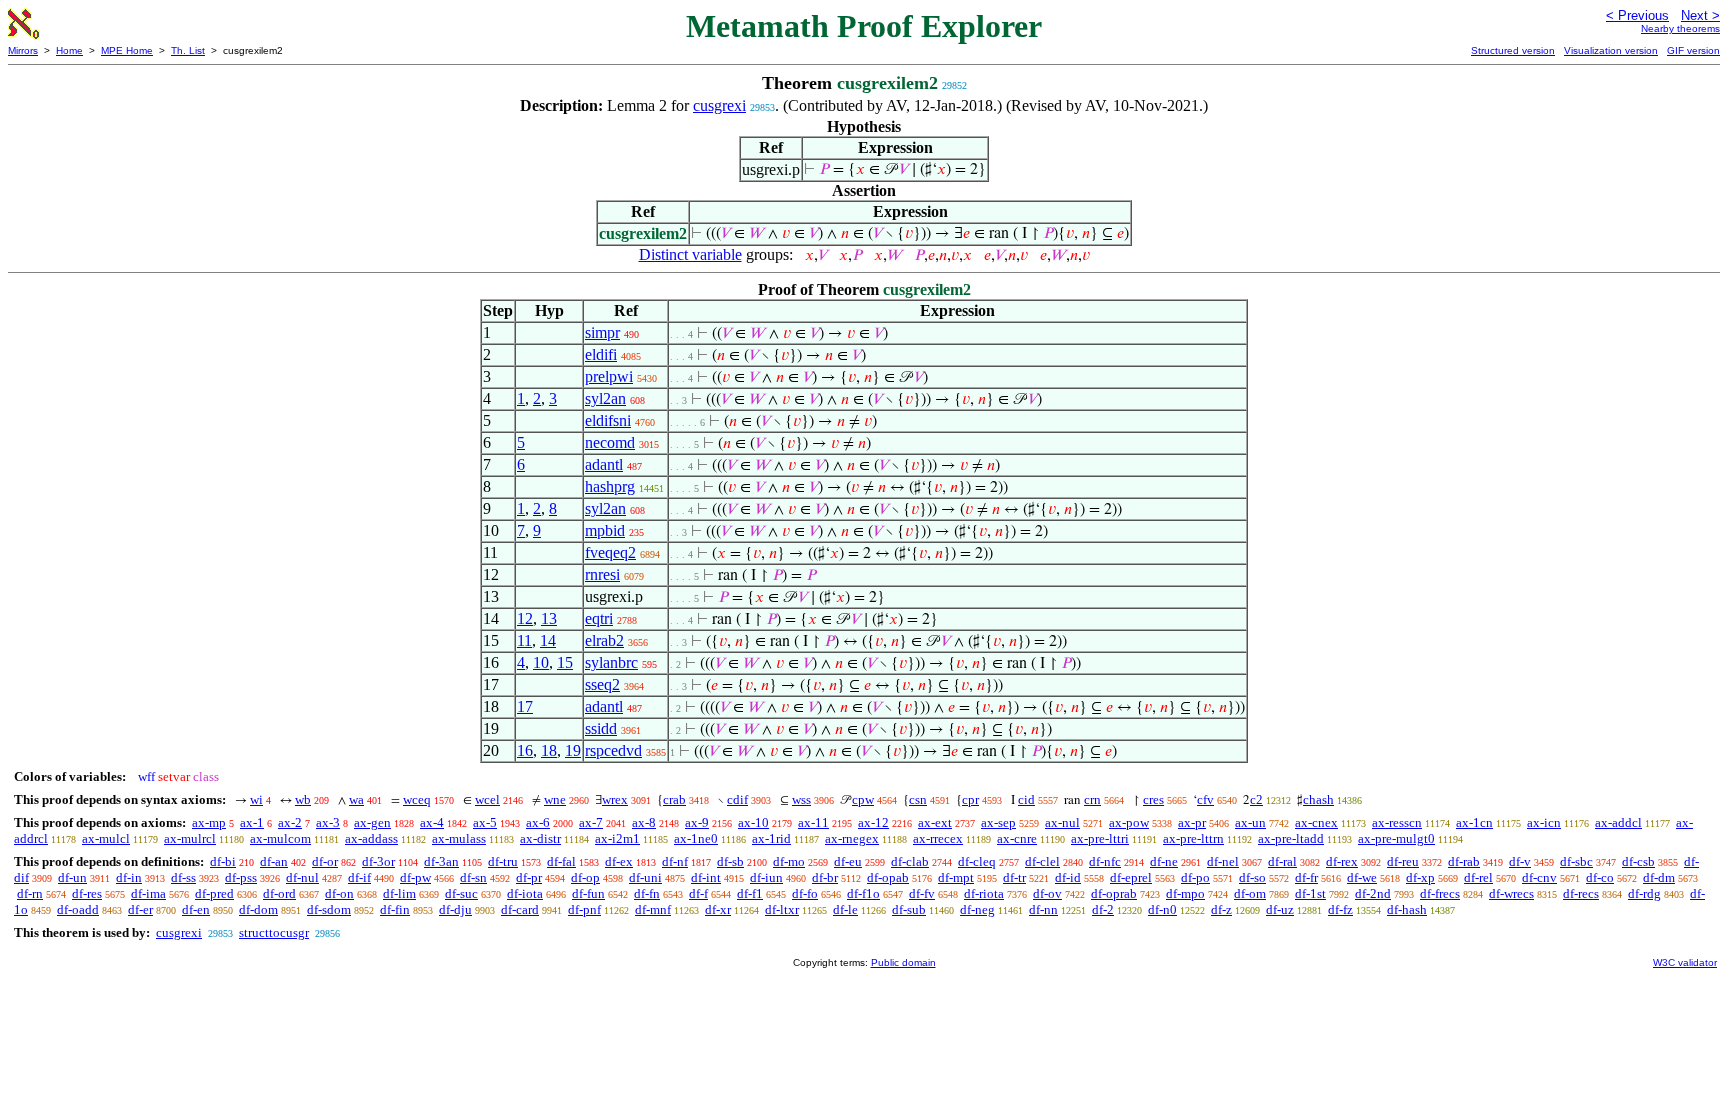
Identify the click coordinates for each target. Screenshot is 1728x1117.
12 (525, 618)
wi (256, 799)
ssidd (601, 728)
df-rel (1478, 877)
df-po (1195, 877)
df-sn (473, 877)
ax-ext (935, 822)
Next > (1700, 15)
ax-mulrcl (190, 838)
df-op (585, 877)
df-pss (241, 877)
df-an (274, 861)
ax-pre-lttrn (1193, 838)
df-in (129, 877)
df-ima (148, 893)
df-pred (214, 893)
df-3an (441, 861)
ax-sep (998, 822)
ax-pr (1192, 822)
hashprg (610, 486)
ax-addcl (1618, 822)
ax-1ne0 (696, 838)
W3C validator (1685, 962)
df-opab (888, 877)
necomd (610, 442)
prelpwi (609, 376)
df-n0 (1162, 909)
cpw (863, 799)
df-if (359, 877)
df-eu (848, 861)
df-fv (922, 893)
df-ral (1282, 861)
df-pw (415, 877)
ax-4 (432, 822)
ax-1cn (1474, 822)
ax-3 (328, 822)
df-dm (1659, 877)
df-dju (455, 909)
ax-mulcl (106, 838)
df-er (140, 909)
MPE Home (127, 50)
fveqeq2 (610, 552)
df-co (1600, 877)
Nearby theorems (1680, 28)
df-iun (766, 877)
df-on (339, 893)
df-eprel (1131, 877)
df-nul (302, 877)
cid (1026, 799)
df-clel (1042, 861)
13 (549, 618)
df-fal (561, 861)
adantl (604, 464)
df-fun (588, 893)
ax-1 (252, 822)
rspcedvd (613, 750)
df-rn (30, 893)
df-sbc (1576, 861)
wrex (615, 799)
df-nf (675, 861)
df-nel (1223, 861)
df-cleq (977, 861)
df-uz (1280, 909)
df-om (1250, 893)
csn (918, 799)
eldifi (601, 354)
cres (1153, 799)
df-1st (1310, 893)
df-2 (1103, 909)
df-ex (619, 861)
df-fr (1306, 877)
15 (565, 662)
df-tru (503, 861)
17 (525, 706)
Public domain (903, 962)
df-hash (1407, 909)
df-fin (395, 909)
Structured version (1513, 50)
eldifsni (608, 420)
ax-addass (371, 838)
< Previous (1637, 15)
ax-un (1250, 822)
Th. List (188, 50)
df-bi (223, 861)
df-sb (730, 861)
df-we (1362, 877)
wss (801, 799)
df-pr (529, 877)
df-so (1252, 877)
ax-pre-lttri (1100, 838)
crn (1092, 799)
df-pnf (584, 909)
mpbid (605, 530)
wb (303, 799)
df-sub (909, 909)
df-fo (805, 893)
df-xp (1420, 877)
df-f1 (750, 893)
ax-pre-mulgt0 (1396, 838)
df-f (698, 893)
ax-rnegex (852, 838)
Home (69, 50)
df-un (72, 877)
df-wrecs (1511, 893)
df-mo (789, 861)
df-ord (279, 893)
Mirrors (23, 50)
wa (356, 799)
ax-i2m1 (617, 838)
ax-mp (209, 822)
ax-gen (372, 822)
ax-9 (697, 822)
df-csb (1638, 861)
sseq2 (602, 684)
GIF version (1693, 50)
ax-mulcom (280, 838)
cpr (970, 799)
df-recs (1581, 893)
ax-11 (813, 822)
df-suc (461, 893)
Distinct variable (690, 254)
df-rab (1464, 861)
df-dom (258, 909)
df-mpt (956, 877)
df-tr (1014, 877)
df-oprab (1114, 893)
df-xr (718, 909)
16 (525, 750)
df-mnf (653, 909)
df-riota (984, 893)
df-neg (977, 909)
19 (573, 750)
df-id (1068, 877)
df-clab (910, 861)
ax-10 (753, 822)
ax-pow (1129, 822)
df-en (196, 909)
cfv (1205, 799)
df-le (845, 909)
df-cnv (1539, 877)
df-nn (1043, 909)
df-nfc (1105, 861)
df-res (87, 893)
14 (548, 640)
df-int (706, 877)
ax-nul (1062, 822)
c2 (1256, 799)
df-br (825, 877)
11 (524, 640)
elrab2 (604, 640)
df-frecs (1440, 893)
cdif (737, 799)
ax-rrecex (938, 838)
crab (674, 799)
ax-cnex (1316, 822)
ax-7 (591, 822)
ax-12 (873, 822)
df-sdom (329, 909)
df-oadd (78, 909)
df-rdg (1644, 893)
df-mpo (1185, 893)
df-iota (525, 893)
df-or (325, 861)
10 (541, 662)
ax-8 (644, 822)
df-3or (378, 861)
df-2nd (1373, 893)
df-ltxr (782, 909)
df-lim (399, 893)
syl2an (605, 398)
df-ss (183, 877)
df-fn (647, 893)
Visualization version (1611, 50)
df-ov (1047, 893)
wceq (417, 799)
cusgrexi (719, 105)
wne (555, 799)
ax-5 (485, 822)
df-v (1520, 861)
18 (549, 750)
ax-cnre (1017, 838)
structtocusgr (274, 932)
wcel (487, 799)
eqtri (599, 618)
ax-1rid (771, 838)
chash (1318, 799)
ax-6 (538, 822)
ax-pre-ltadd (1291, 838)
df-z (1221, 909)
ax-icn (1544, 822)
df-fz (1340, 909)
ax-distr (540, 838)
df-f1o (863, 893)
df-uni (645, 877)
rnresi (602, 574)
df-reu (1403, 861)
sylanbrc (611, 662)
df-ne (1164, 861)
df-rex (1342, 861)
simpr (602, 332)
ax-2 (290, 822)
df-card (520, 909)
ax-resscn (1397, 822)
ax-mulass (459, 838)
